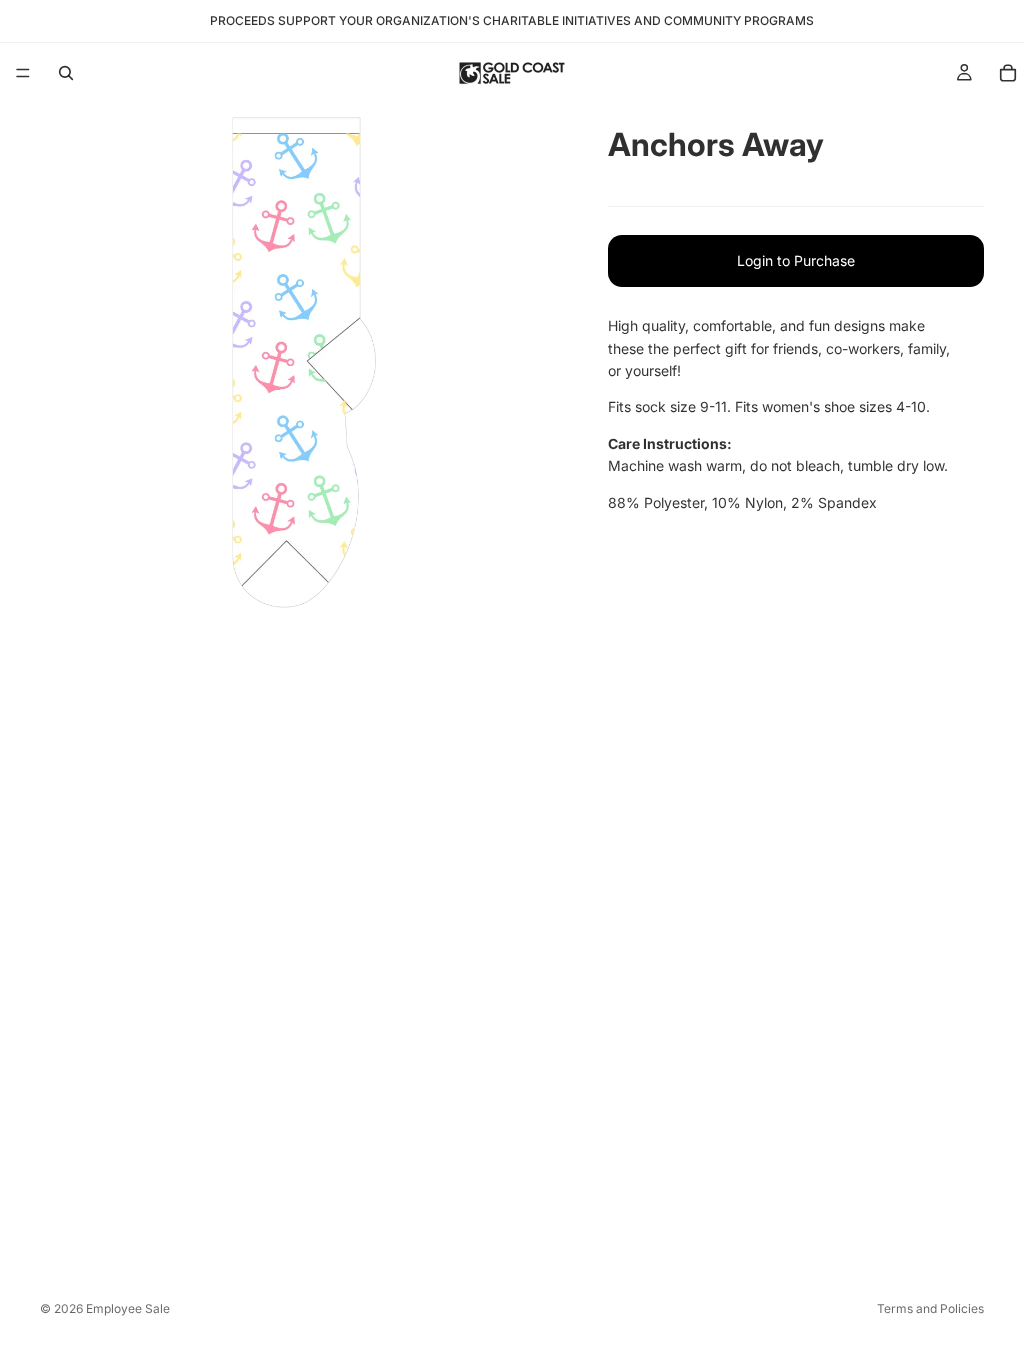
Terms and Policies (930, 1308)
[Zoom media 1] (300, 363)
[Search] (66, 73)
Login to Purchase (796, 260)
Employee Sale (128, 1308)
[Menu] (23, 73)
